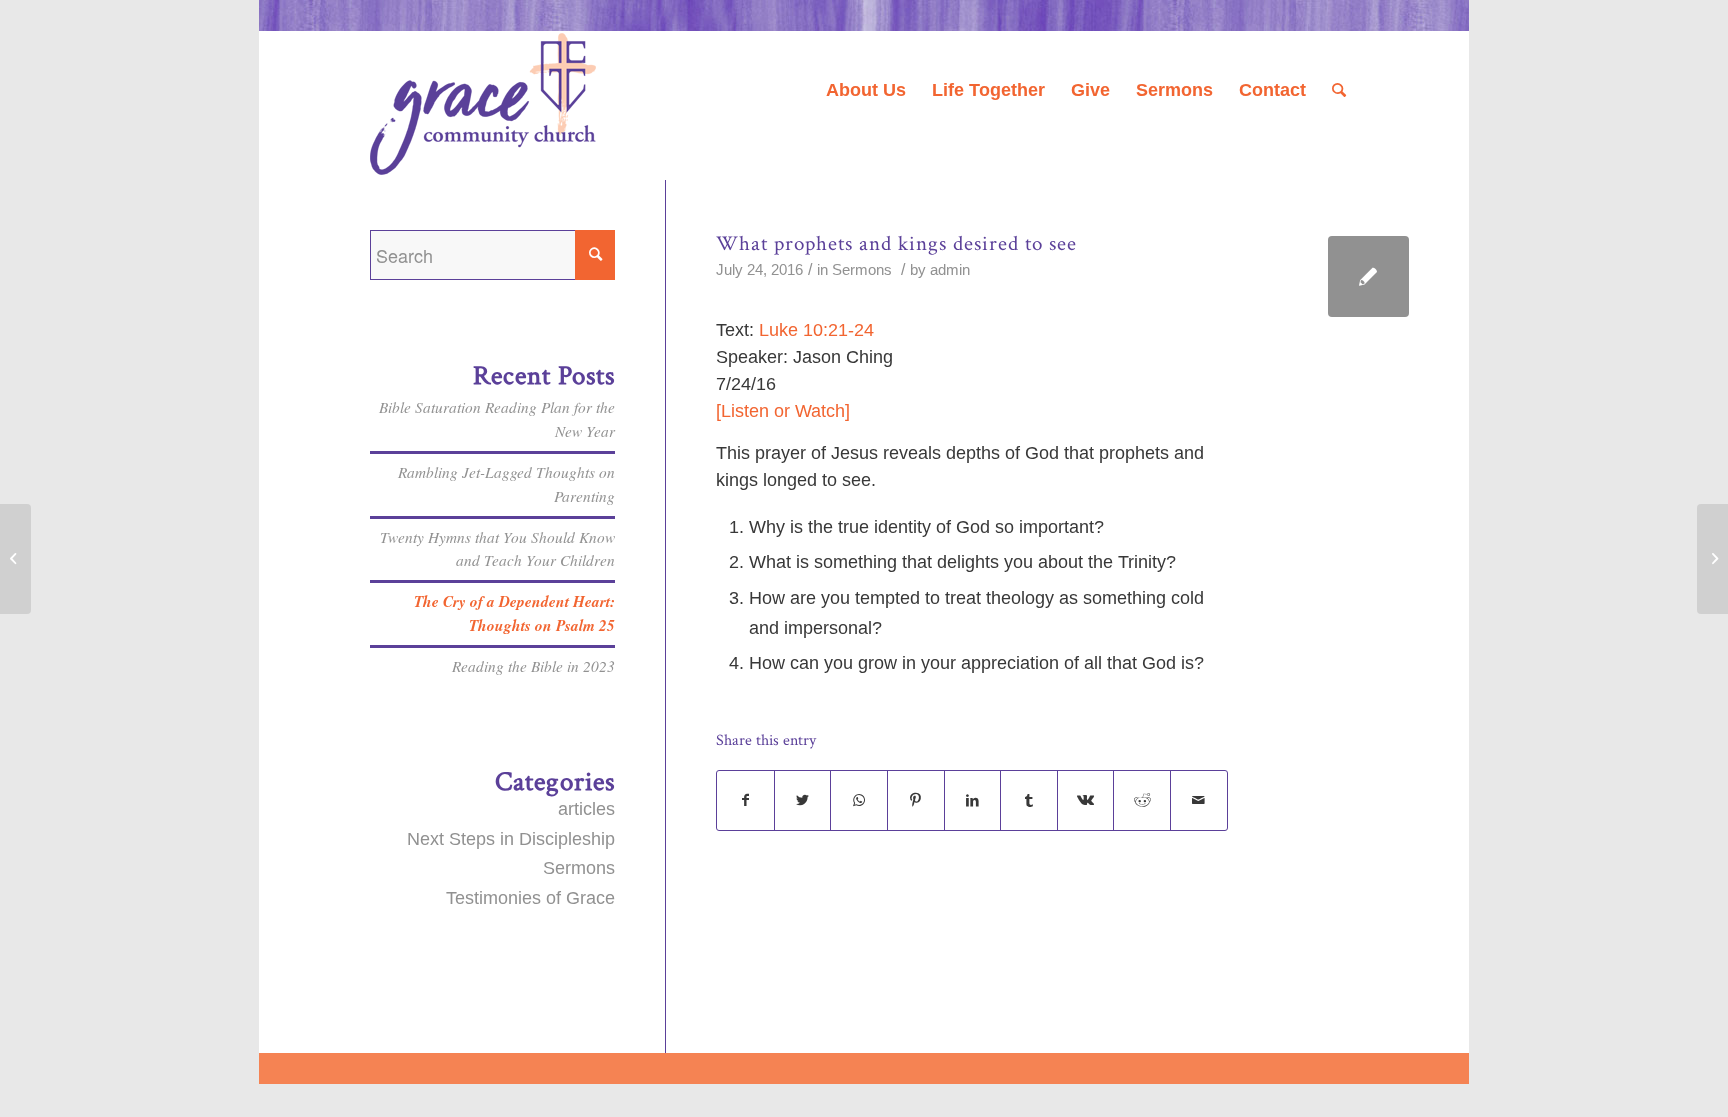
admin (950, 270)
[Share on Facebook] (745, 801)
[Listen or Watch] (783, 411)
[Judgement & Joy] (15, 559)
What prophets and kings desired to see (896, 243)
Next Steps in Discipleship (511, 839)
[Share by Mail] (1199, 801)
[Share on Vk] (1086, 801)
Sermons (862, 270)
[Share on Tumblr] (1029, 801)
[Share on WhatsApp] (859, 801)
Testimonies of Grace (530, 898)
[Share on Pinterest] (916, 801)
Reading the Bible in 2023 (533, 666)
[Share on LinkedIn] (973, 801)
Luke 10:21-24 (816, 330)
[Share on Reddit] (1142, 801)
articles (586, 809)
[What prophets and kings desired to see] (1368, 276)
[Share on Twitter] (803, 801)
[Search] (1339, 90)
